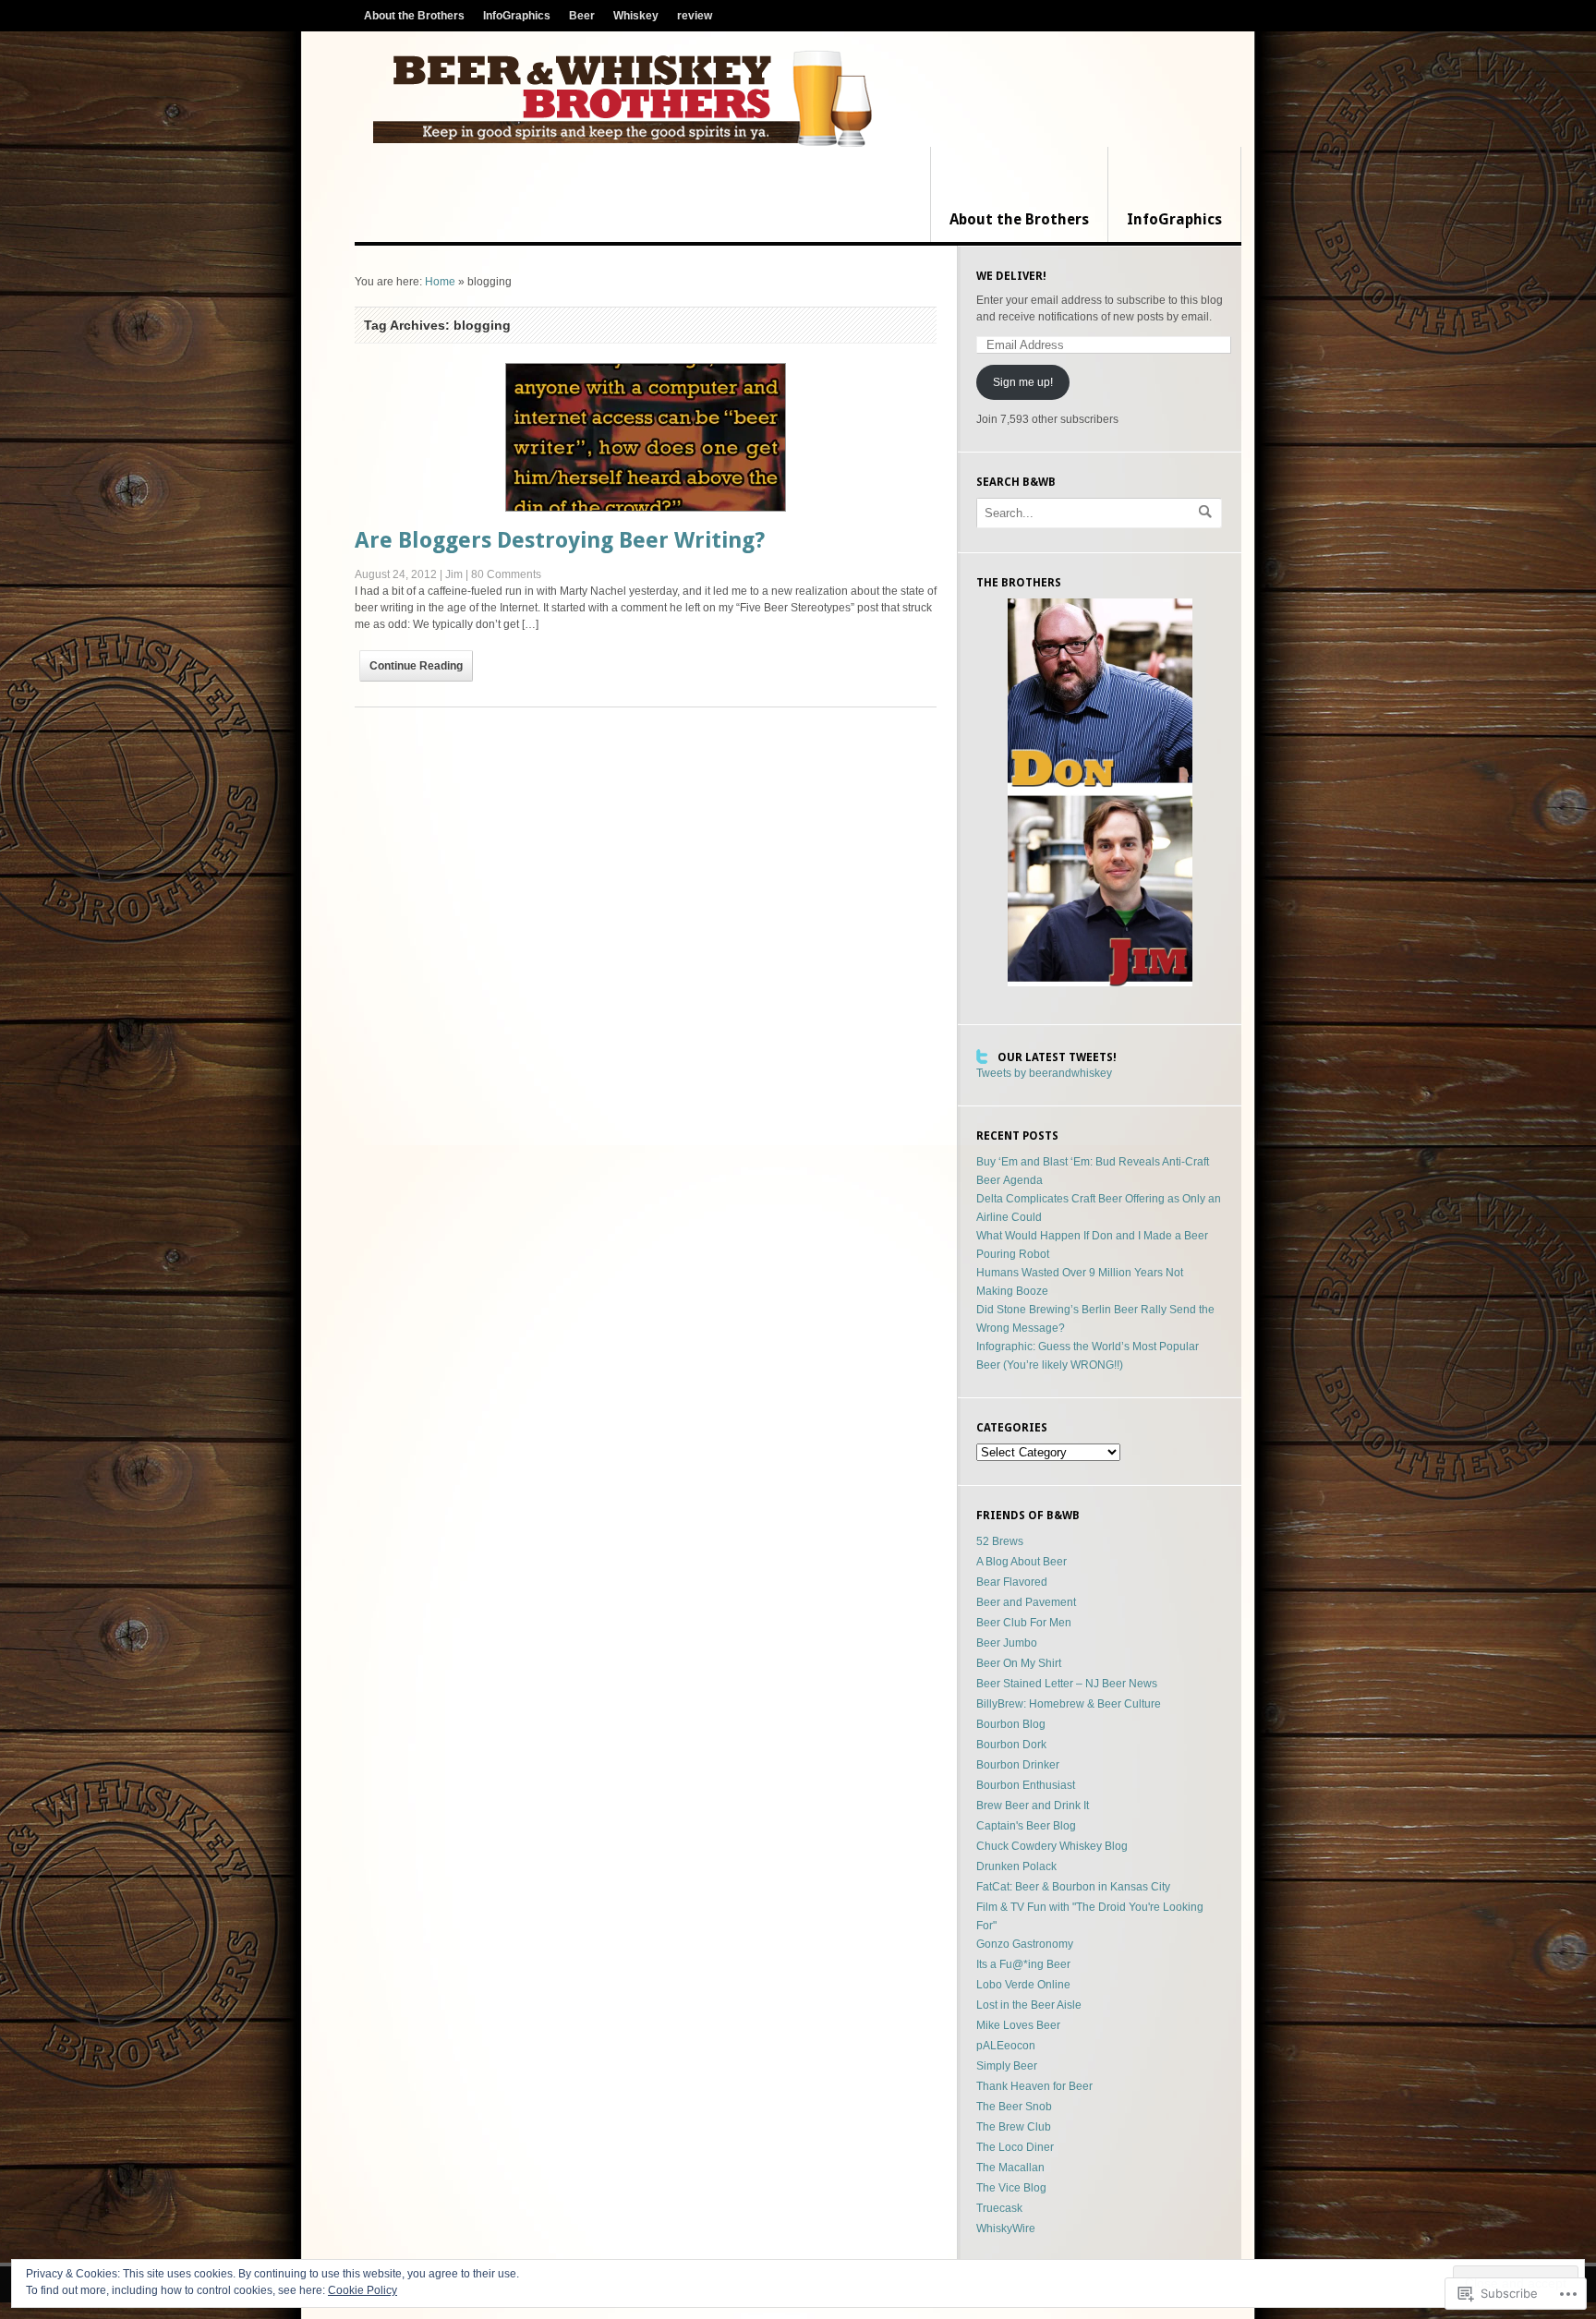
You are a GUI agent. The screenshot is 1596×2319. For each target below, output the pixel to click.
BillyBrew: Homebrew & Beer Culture (1069, 1704)
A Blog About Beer (1022, 1562)
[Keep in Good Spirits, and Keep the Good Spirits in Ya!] (623, 98)
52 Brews (1000, 1541)
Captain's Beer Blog (1026, 1826)
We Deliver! (1011, 276)
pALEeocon (1006, 2046)
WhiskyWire (1006, 2228)
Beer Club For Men (1024, 1623)
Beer (582, 16)
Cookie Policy (363, 2290)
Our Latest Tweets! (1057, 1057)
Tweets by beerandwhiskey (1044, 1073)
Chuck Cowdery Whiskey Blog (1052, 1846)
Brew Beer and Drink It (1033, 1806)
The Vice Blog (1011, 2188)
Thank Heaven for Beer (1034, 2086)
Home (440, 282)
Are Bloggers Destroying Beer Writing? (560, 540)
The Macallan (1010, 2168)
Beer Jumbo (1007, 1643)
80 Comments (506, 574)
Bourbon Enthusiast (1026, 1785)
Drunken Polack (1016, 1866)
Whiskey (636, 16)
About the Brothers (414, 16)
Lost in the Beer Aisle (1029, 2005)
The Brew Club (1014, 2127)
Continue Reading (416, 666)
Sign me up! (1023, 382)
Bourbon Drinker (1018, 1765)
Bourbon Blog (1011, 1724)
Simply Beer (1007, 2066)
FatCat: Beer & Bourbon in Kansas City (1073, 1887)
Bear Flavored (1012, 1582)
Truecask (999, 2208)
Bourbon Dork (1011, 1745)
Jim (454, 574)
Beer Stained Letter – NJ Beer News (1067, 1684)
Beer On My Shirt (1019, 1663)
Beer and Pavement (1026, 1602)
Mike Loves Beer (1018, 2025)
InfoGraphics (517, 16)
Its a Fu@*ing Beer (1023, 1964)
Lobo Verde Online (1023, 1985)
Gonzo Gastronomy (1025, 1944)
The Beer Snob (1014, 2107)
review (695, 16)
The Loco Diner (1015, 2147)
